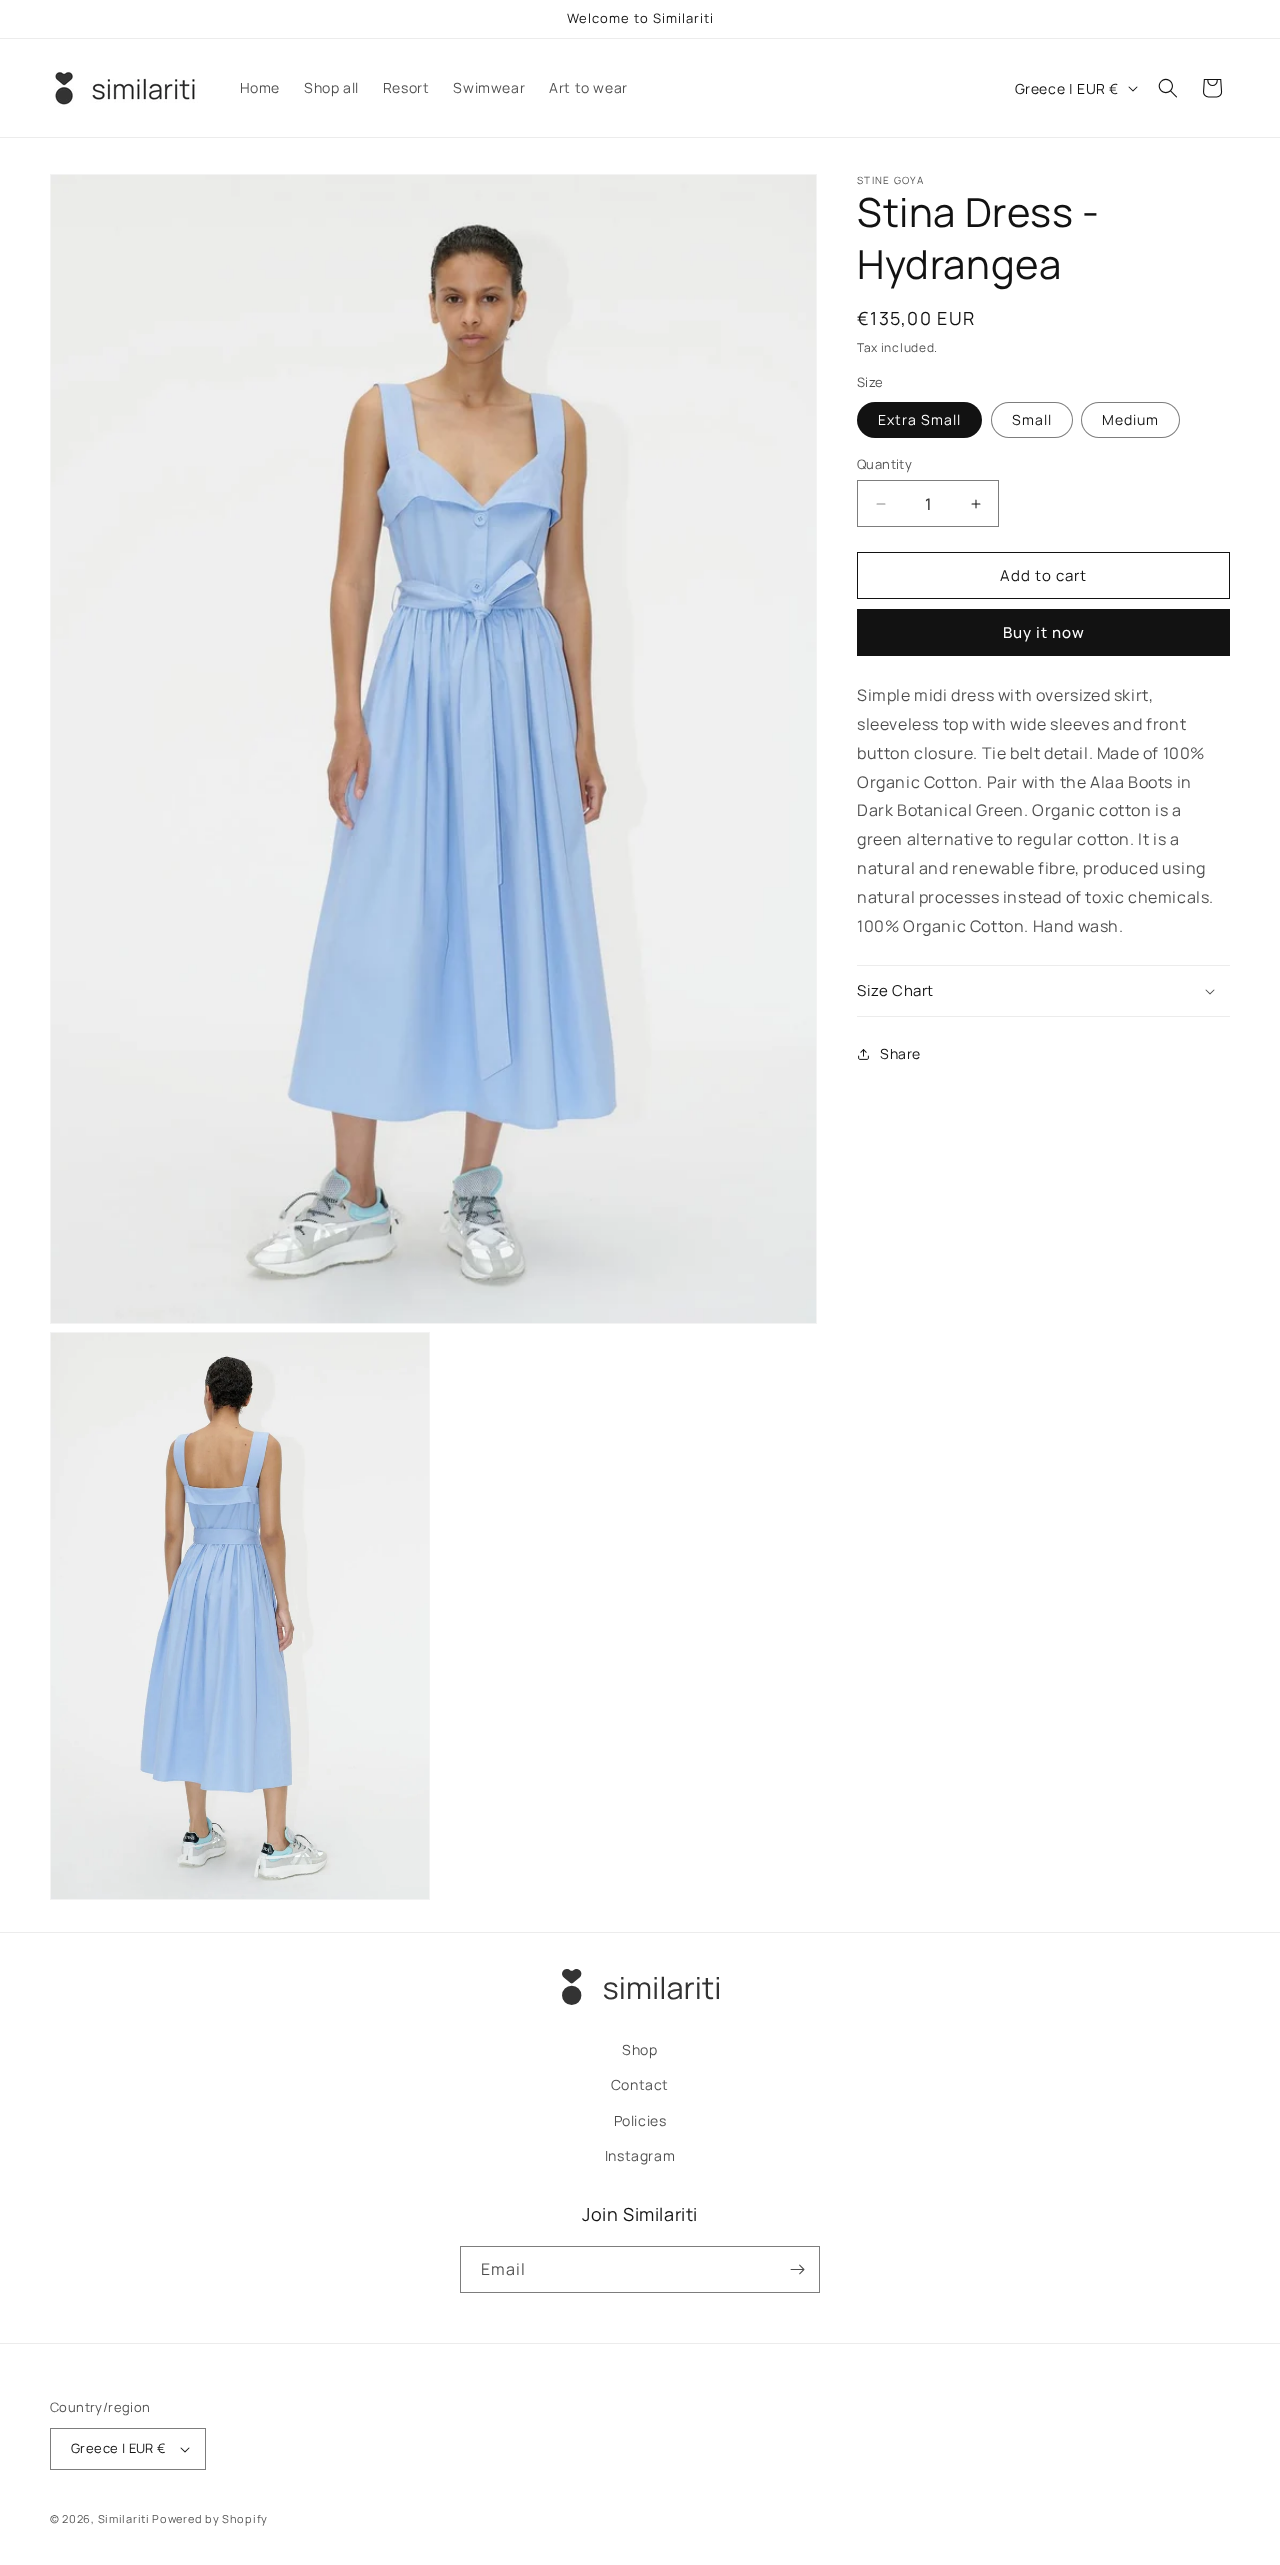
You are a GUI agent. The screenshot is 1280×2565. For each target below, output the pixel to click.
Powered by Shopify (210, 2518)
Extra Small (919, 419)
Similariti (124, 2518)
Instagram (640, 2155)
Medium (1130, 419)
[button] (1168, 88)
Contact (640, 2084)
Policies (640, 2119)
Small (1032, 419)
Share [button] (900, 1053)
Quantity (884, 464)
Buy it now (1044, 632)
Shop (639, 2049)
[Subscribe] (797, 2269)
